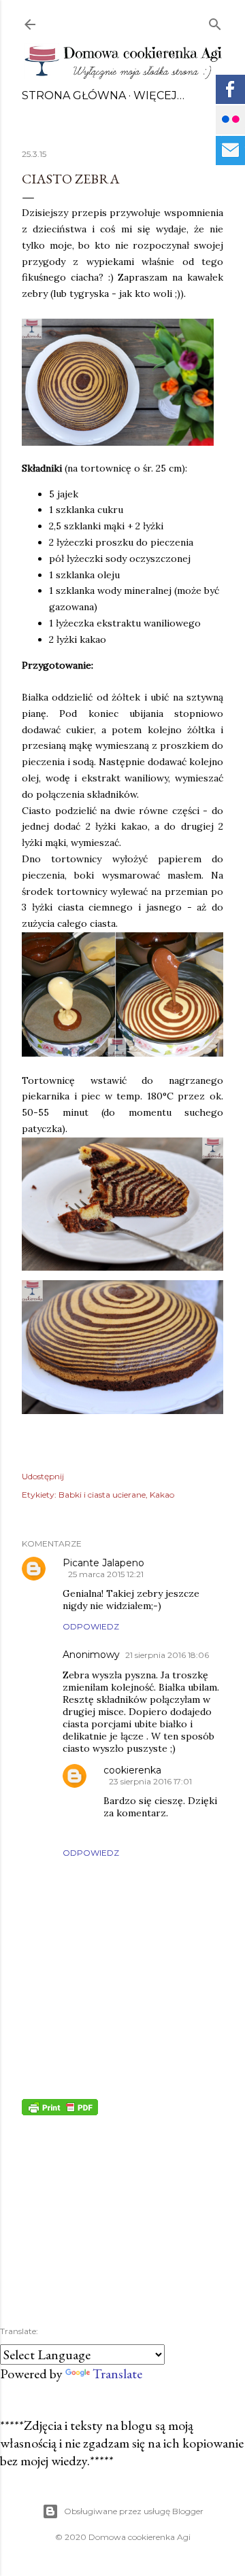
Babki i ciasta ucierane (102, 1495)
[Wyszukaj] (215, 21)
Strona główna (74, 95)
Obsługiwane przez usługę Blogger (134, 2511)
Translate (117, 2374)
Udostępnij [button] (43, 1476)
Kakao (162, 1495)
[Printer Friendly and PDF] (60, 2111)
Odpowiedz (91, 1626)
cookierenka (132, 1770)
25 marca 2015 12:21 (106, 1574)
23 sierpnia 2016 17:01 (150, 1781)
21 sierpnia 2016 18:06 (167, 1655)
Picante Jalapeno (103, 1563)
